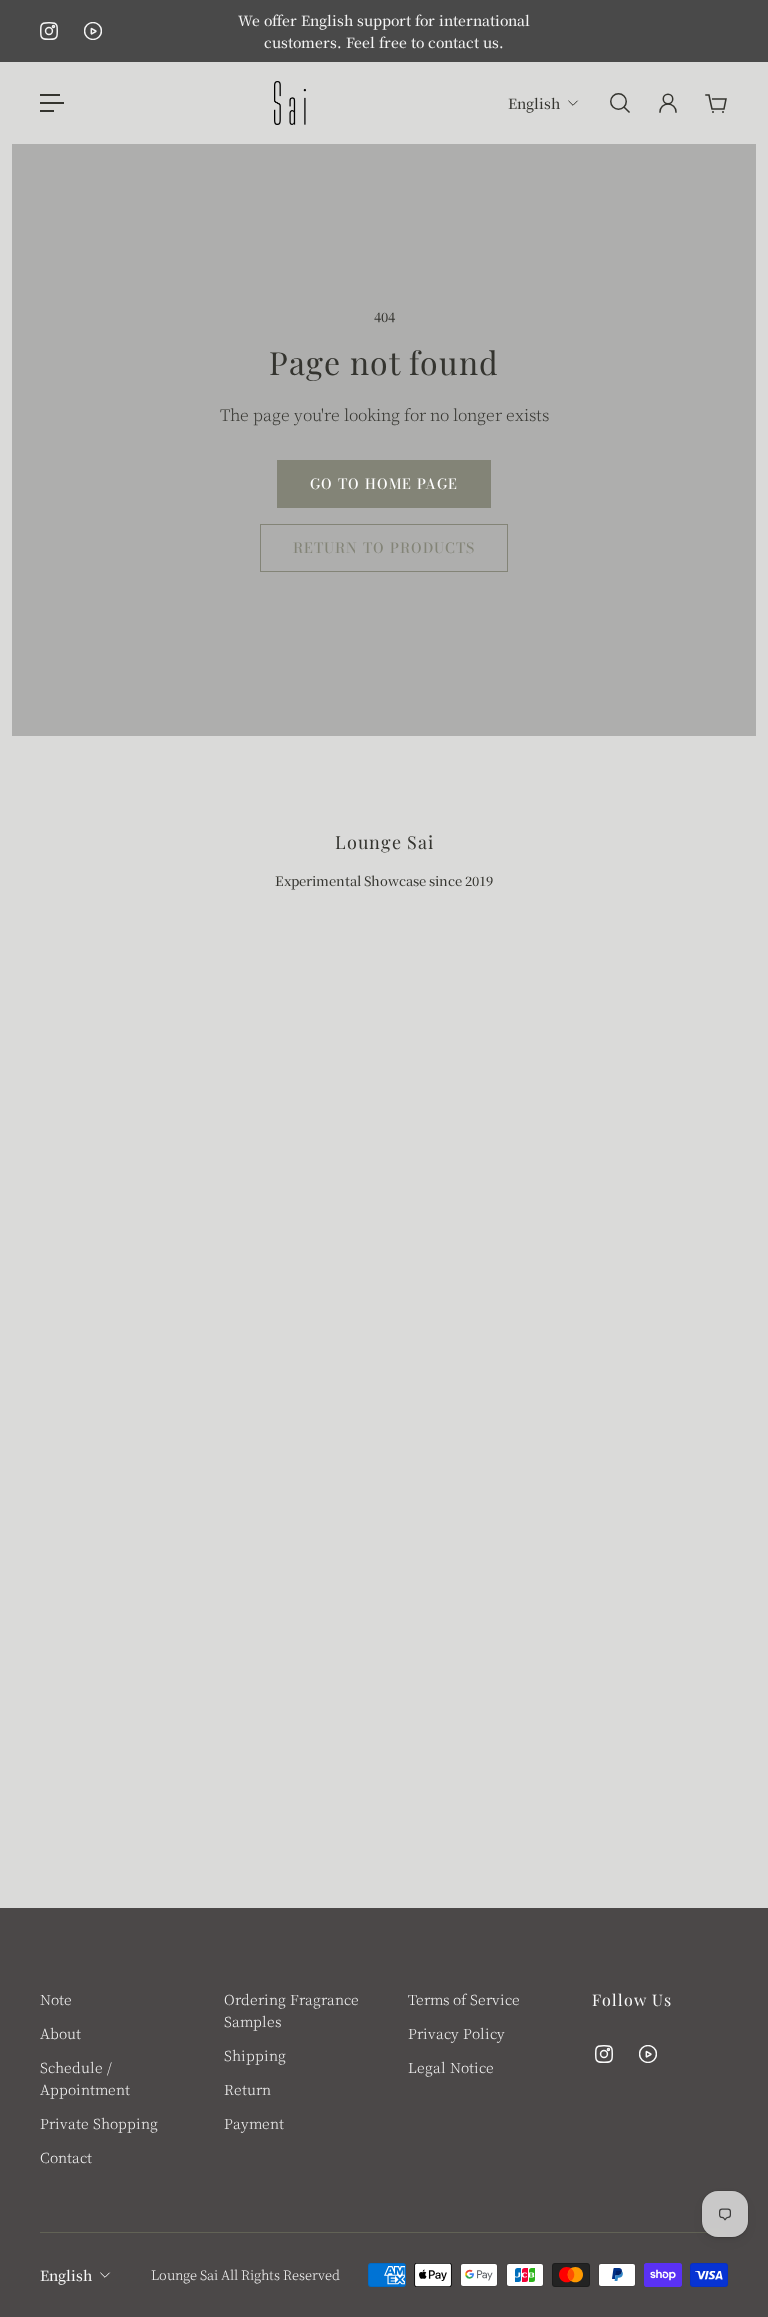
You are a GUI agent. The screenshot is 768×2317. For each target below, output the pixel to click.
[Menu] (52, 103)
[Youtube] (93, 31)
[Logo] (290, 103)
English (66, 2275)
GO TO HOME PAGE (384, 484)
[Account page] (668, 103)
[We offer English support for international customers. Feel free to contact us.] (384, 31)
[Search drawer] (620, 103)
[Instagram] (49, 31)
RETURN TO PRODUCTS (384, 548)
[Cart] (716, 103)
